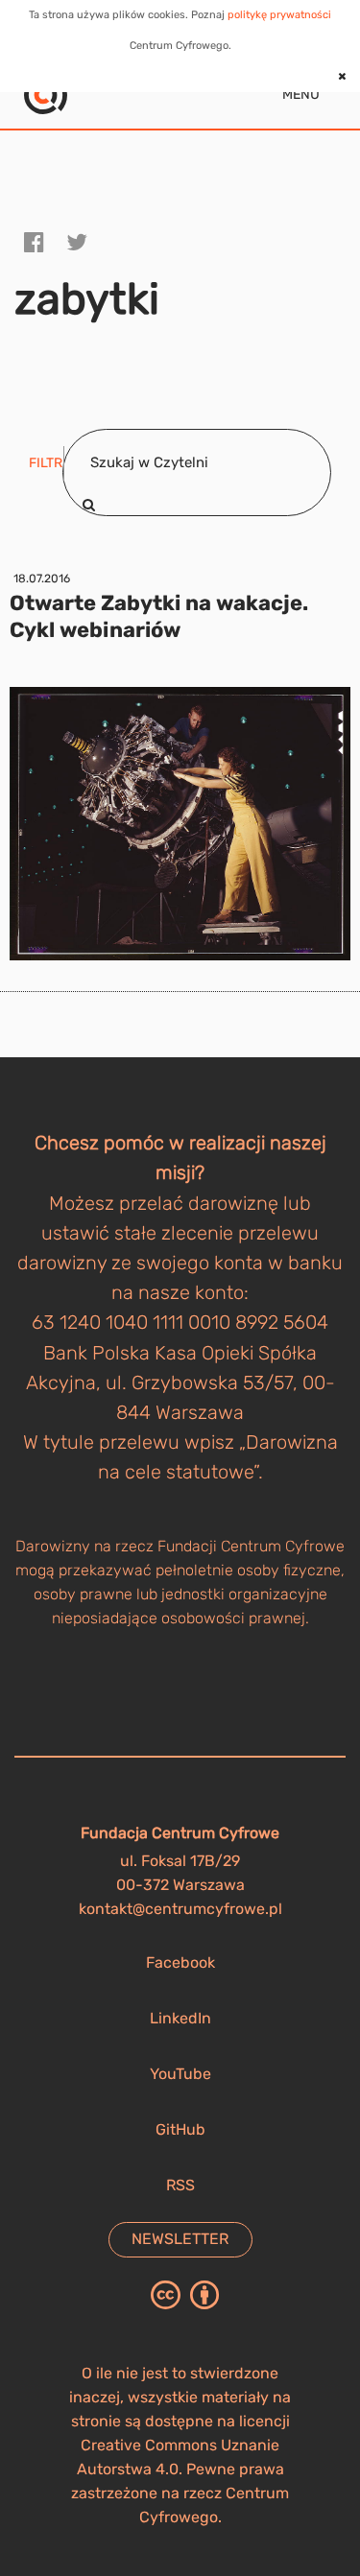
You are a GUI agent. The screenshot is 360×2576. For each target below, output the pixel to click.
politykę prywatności (279, 15)
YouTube (180, 2074)
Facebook (180, 1962)
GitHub (180, 2129)
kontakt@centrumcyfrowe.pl (180, 1909)
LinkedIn (180, 2018)
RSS (180, 2185)
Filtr (46, 463)
